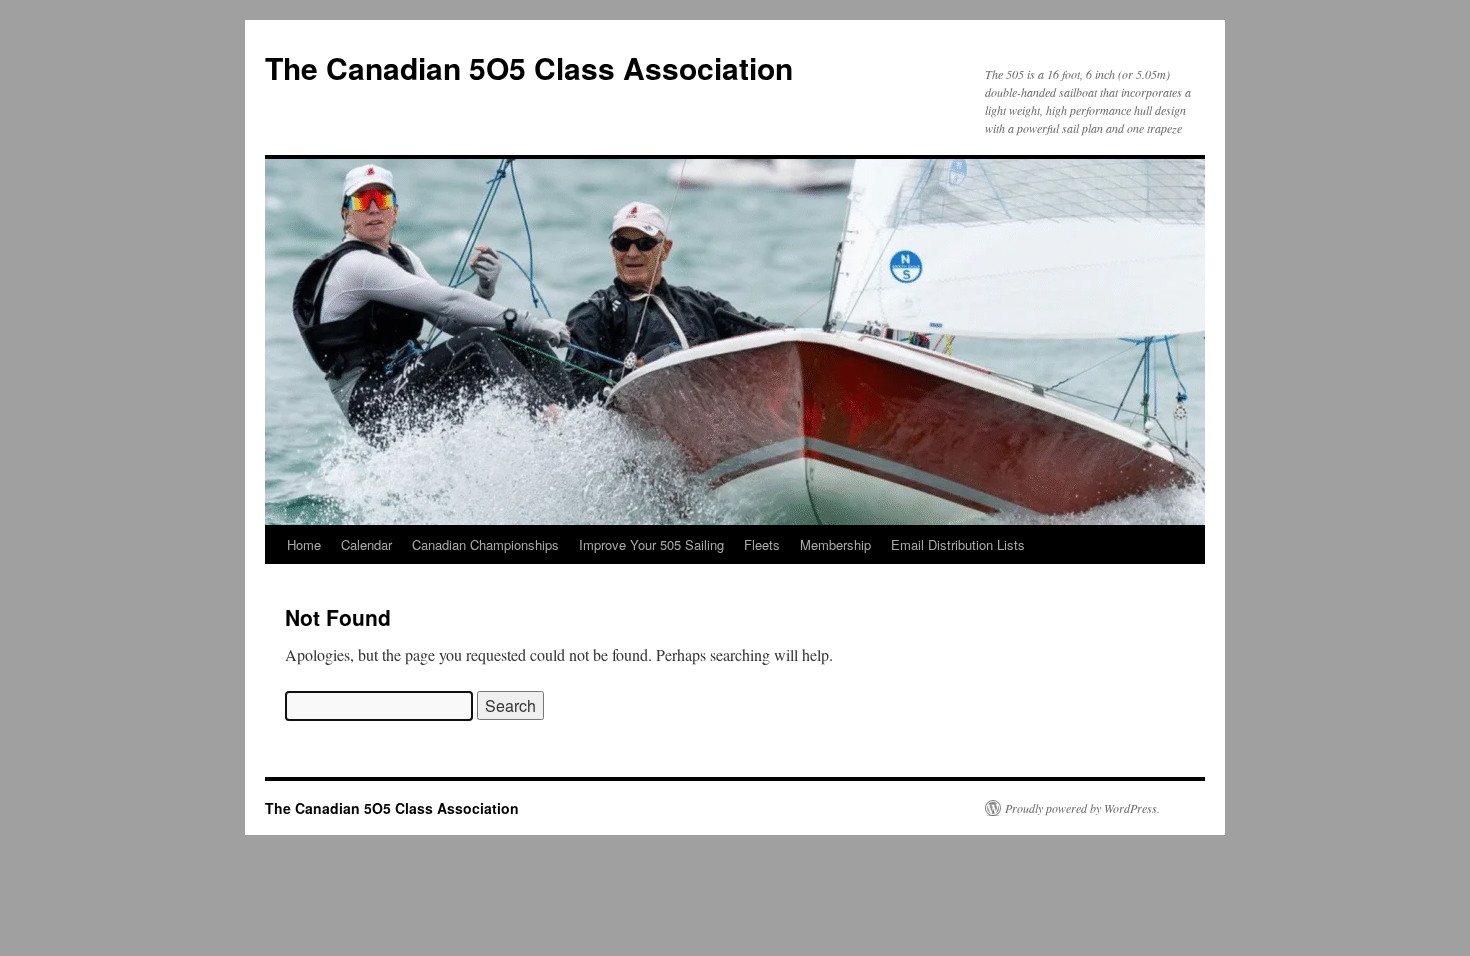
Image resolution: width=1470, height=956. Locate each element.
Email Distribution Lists (958, 544)
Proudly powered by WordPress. (1082, 808)
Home (304, 544)
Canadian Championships (485, 544)
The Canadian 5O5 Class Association (529, 67)
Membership (835, 544)
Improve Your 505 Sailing (651, 544)
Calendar (366, 544)
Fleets (762, 544)
